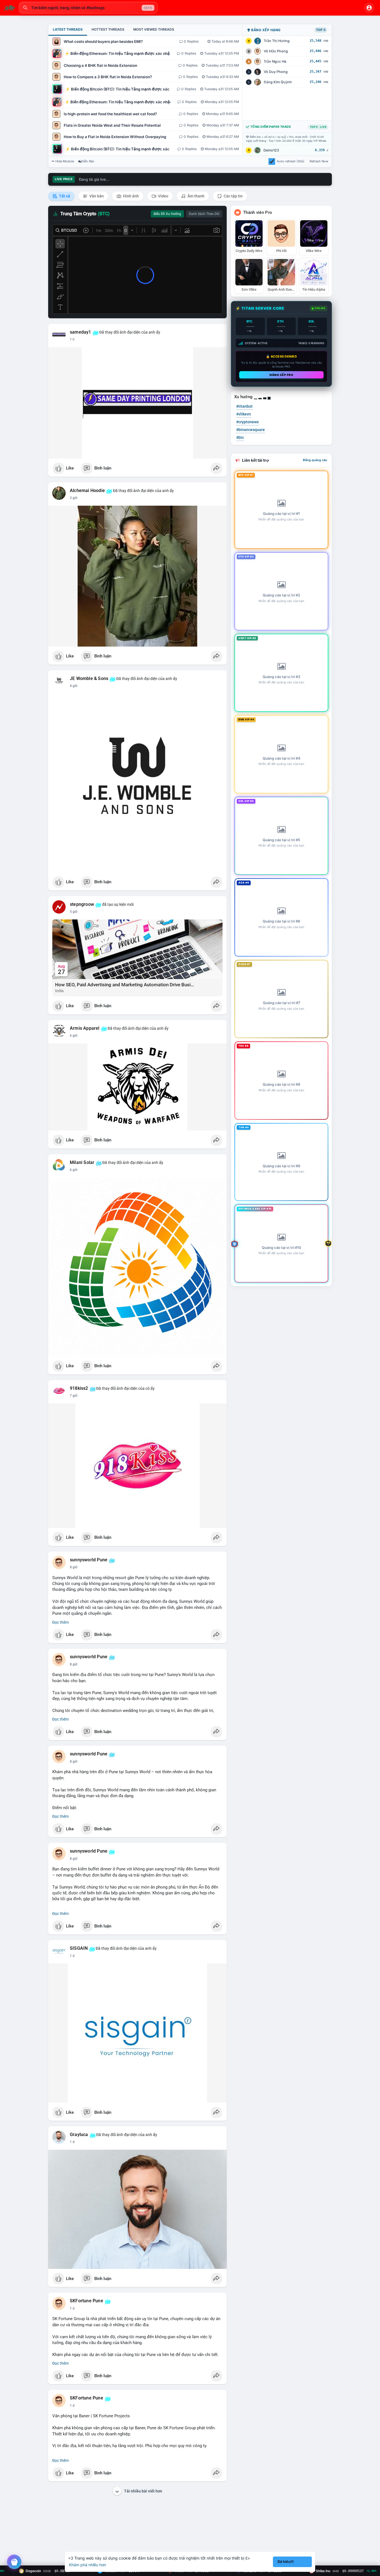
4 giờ (74, 686)
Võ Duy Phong (276, 72)
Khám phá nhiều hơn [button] (87, 2565)
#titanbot (244, 406)
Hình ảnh (130, 196)
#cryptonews (247, 422)
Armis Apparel (85, 1028)
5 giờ (74, 912)
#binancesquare (251, 430)
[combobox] (88, 8)
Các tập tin (233, 196)
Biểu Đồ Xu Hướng (167, 214)
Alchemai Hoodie (87, 491)
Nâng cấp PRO (281, 375)
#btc (240, 437)
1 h (72, 339)
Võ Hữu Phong (276, 51)
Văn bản (96, 196)
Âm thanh (196, 196)
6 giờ (74, 1036)
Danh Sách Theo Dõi (204, 214)
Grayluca (79, 2135)
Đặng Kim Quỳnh (278, 82)
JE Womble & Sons (89, 679)
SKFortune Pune (87, 2301)
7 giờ (74, 1396)
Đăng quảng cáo (315, 460)
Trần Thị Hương (277, 41)
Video (163, 196)
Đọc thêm (61, 1622)
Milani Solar (82, 1163)
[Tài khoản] (369, 8)
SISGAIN (79, 1948)
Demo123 (271, 150)
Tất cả (64, 196)
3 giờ (74, 498)
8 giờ (74, 1567)
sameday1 (81, 332)
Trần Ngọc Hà (275, 61)
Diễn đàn (88, 161)
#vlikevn (244, 414)
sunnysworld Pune (89, 1560)
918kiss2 (79, 1388)
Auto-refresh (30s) (291, 161)
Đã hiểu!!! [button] (286, 2562)
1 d (72, 1956)
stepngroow (82, 904)
